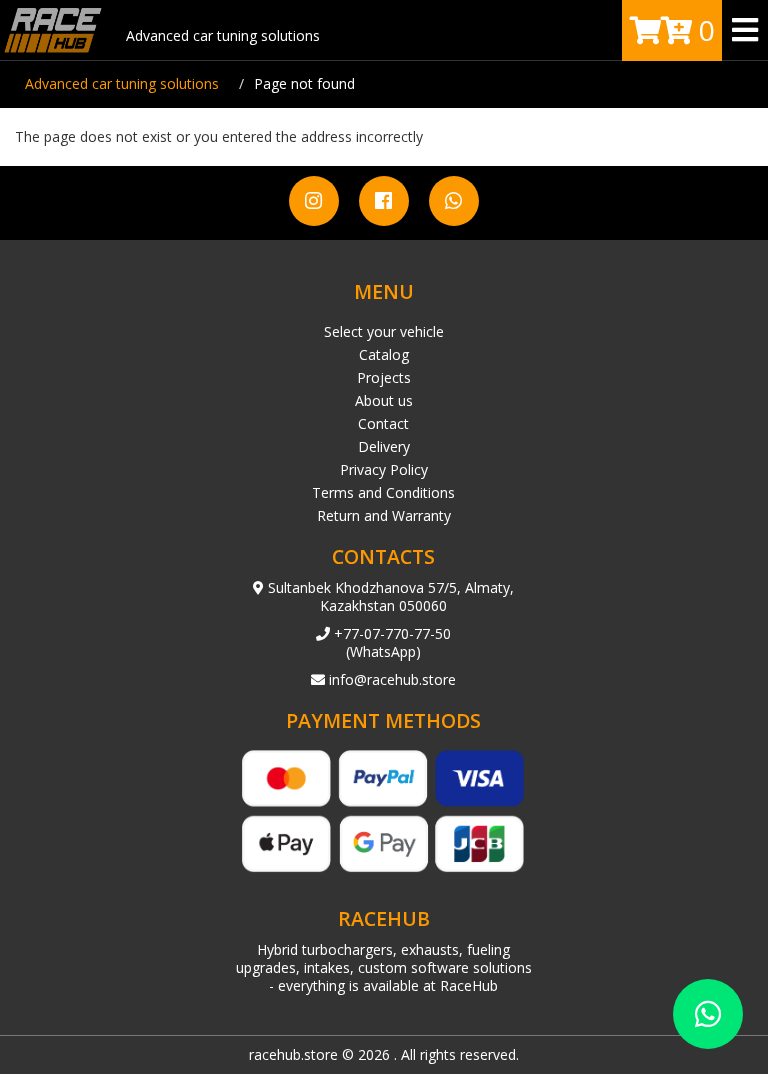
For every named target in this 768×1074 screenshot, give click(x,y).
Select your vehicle (384, 331)
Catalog (384, 354)
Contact (383, 423)
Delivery (384, 446)
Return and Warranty (384, 515)
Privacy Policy (384, 469)
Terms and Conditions (383, 492)
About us (384, 400)
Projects (384, 377)
